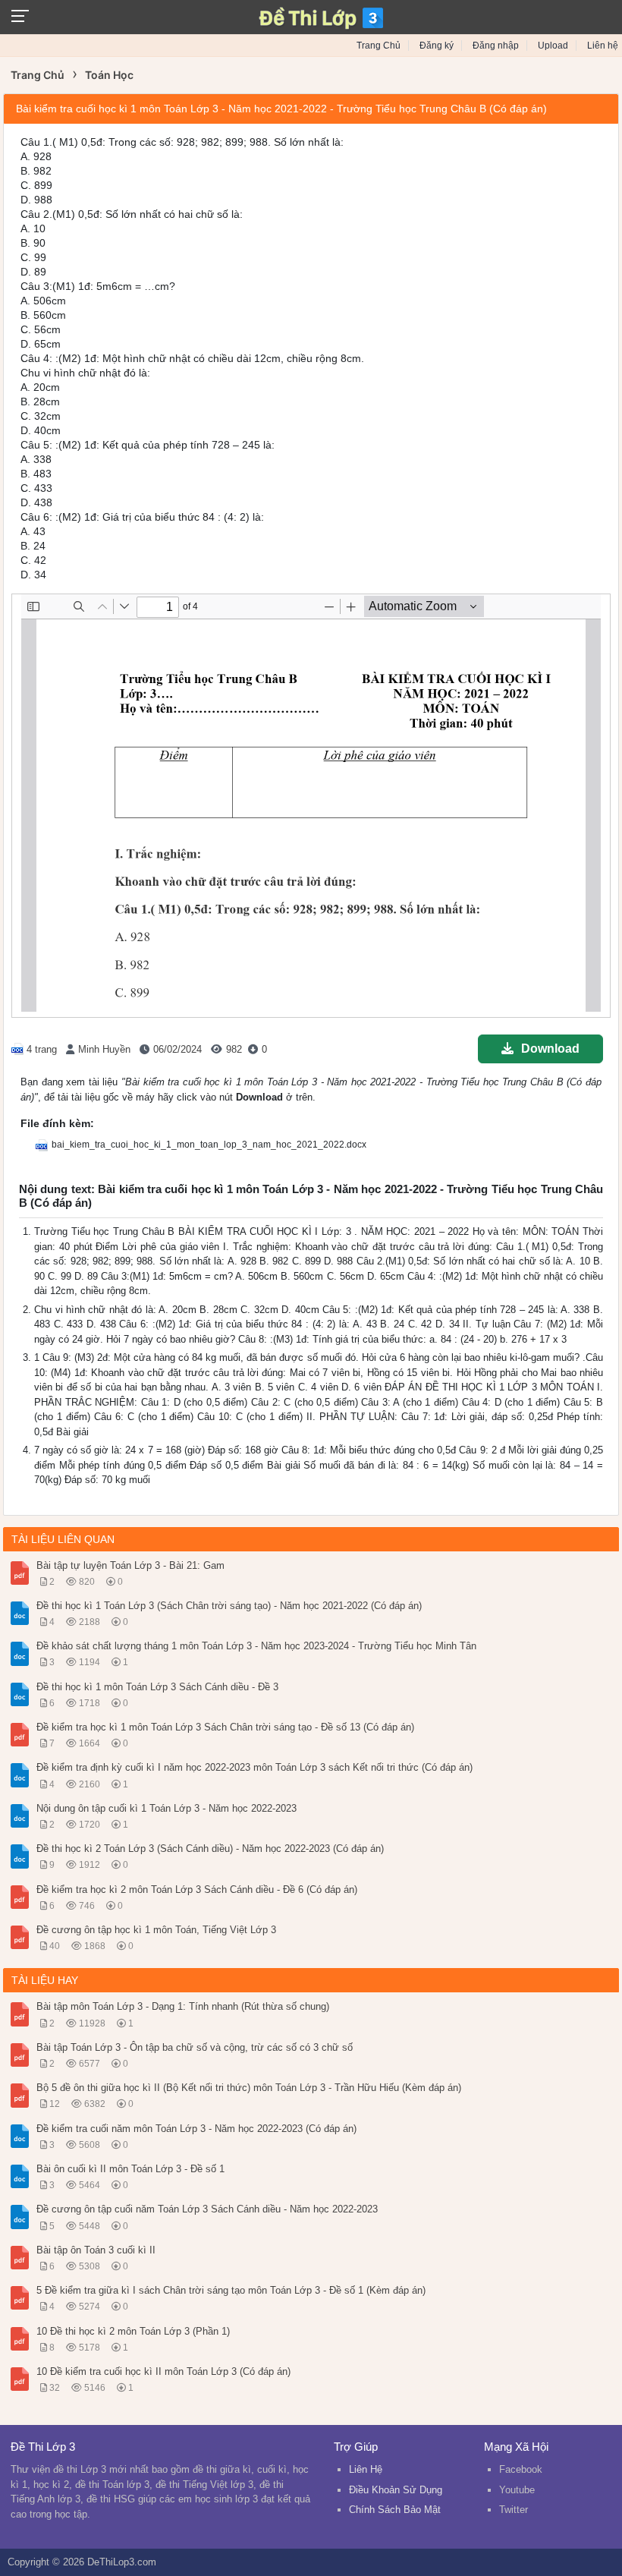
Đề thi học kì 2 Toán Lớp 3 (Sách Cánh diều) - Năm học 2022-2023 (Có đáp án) (210, 1849)
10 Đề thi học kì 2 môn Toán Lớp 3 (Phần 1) (133, 2331)
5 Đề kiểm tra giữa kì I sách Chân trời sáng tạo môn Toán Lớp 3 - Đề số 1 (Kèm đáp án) (231, 2290)
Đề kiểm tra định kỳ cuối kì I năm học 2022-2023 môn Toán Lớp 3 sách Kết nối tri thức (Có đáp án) (254, 1767)
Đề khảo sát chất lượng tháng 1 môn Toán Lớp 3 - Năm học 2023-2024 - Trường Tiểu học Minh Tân (256, 1646)
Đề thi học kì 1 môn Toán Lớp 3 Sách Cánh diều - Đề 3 (157, 1687)
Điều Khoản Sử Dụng (396, 2490)
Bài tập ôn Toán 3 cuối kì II (96, 2250)
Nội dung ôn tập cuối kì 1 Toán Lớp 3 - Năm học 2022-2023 (166, 1808)
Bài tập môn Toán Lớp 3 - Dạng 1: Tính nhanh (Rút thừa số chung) (183, 2006)
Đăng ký (437, 46)
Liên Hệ (366, 2469)
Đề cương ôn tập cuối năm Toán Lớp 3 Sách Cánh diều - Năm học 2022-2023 (207, 2209)
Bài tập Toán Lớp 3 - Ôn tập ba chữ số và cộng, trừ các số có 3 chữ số (195, 2047)
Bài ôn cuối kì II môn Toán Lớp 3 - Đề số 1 (130, 2169)
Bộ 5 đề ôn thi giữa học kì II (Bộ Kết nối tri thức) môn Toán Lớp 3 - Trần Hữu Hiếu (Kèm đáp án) (249, 2088)
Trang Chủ (379, 46)
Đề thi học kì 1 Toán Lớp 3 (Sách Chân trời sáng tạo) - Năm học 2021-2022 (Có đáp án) (229, 1606)
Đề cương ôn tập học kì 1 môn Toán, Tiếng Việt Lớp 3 (156, 1930)
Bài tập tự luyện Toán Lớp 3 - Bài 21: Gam (130, 1565)
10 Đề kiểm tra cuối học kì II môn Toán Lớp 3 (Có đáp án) (163, 2371)
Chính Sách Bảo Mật (395, 2510)
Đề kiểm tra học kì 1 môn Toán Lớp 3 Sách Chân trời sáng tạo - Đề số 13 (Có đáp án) (225, 1727)
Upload (553, 46)
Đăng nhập (496, 46)
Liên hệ (603, 46)
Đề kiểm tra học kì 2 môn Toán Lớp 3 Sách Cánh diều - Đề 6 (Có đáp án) (197, 1889)
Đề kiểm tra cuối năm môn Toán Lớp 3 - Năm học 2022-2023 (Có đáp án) (196, 2129)
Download (550, 1049)
